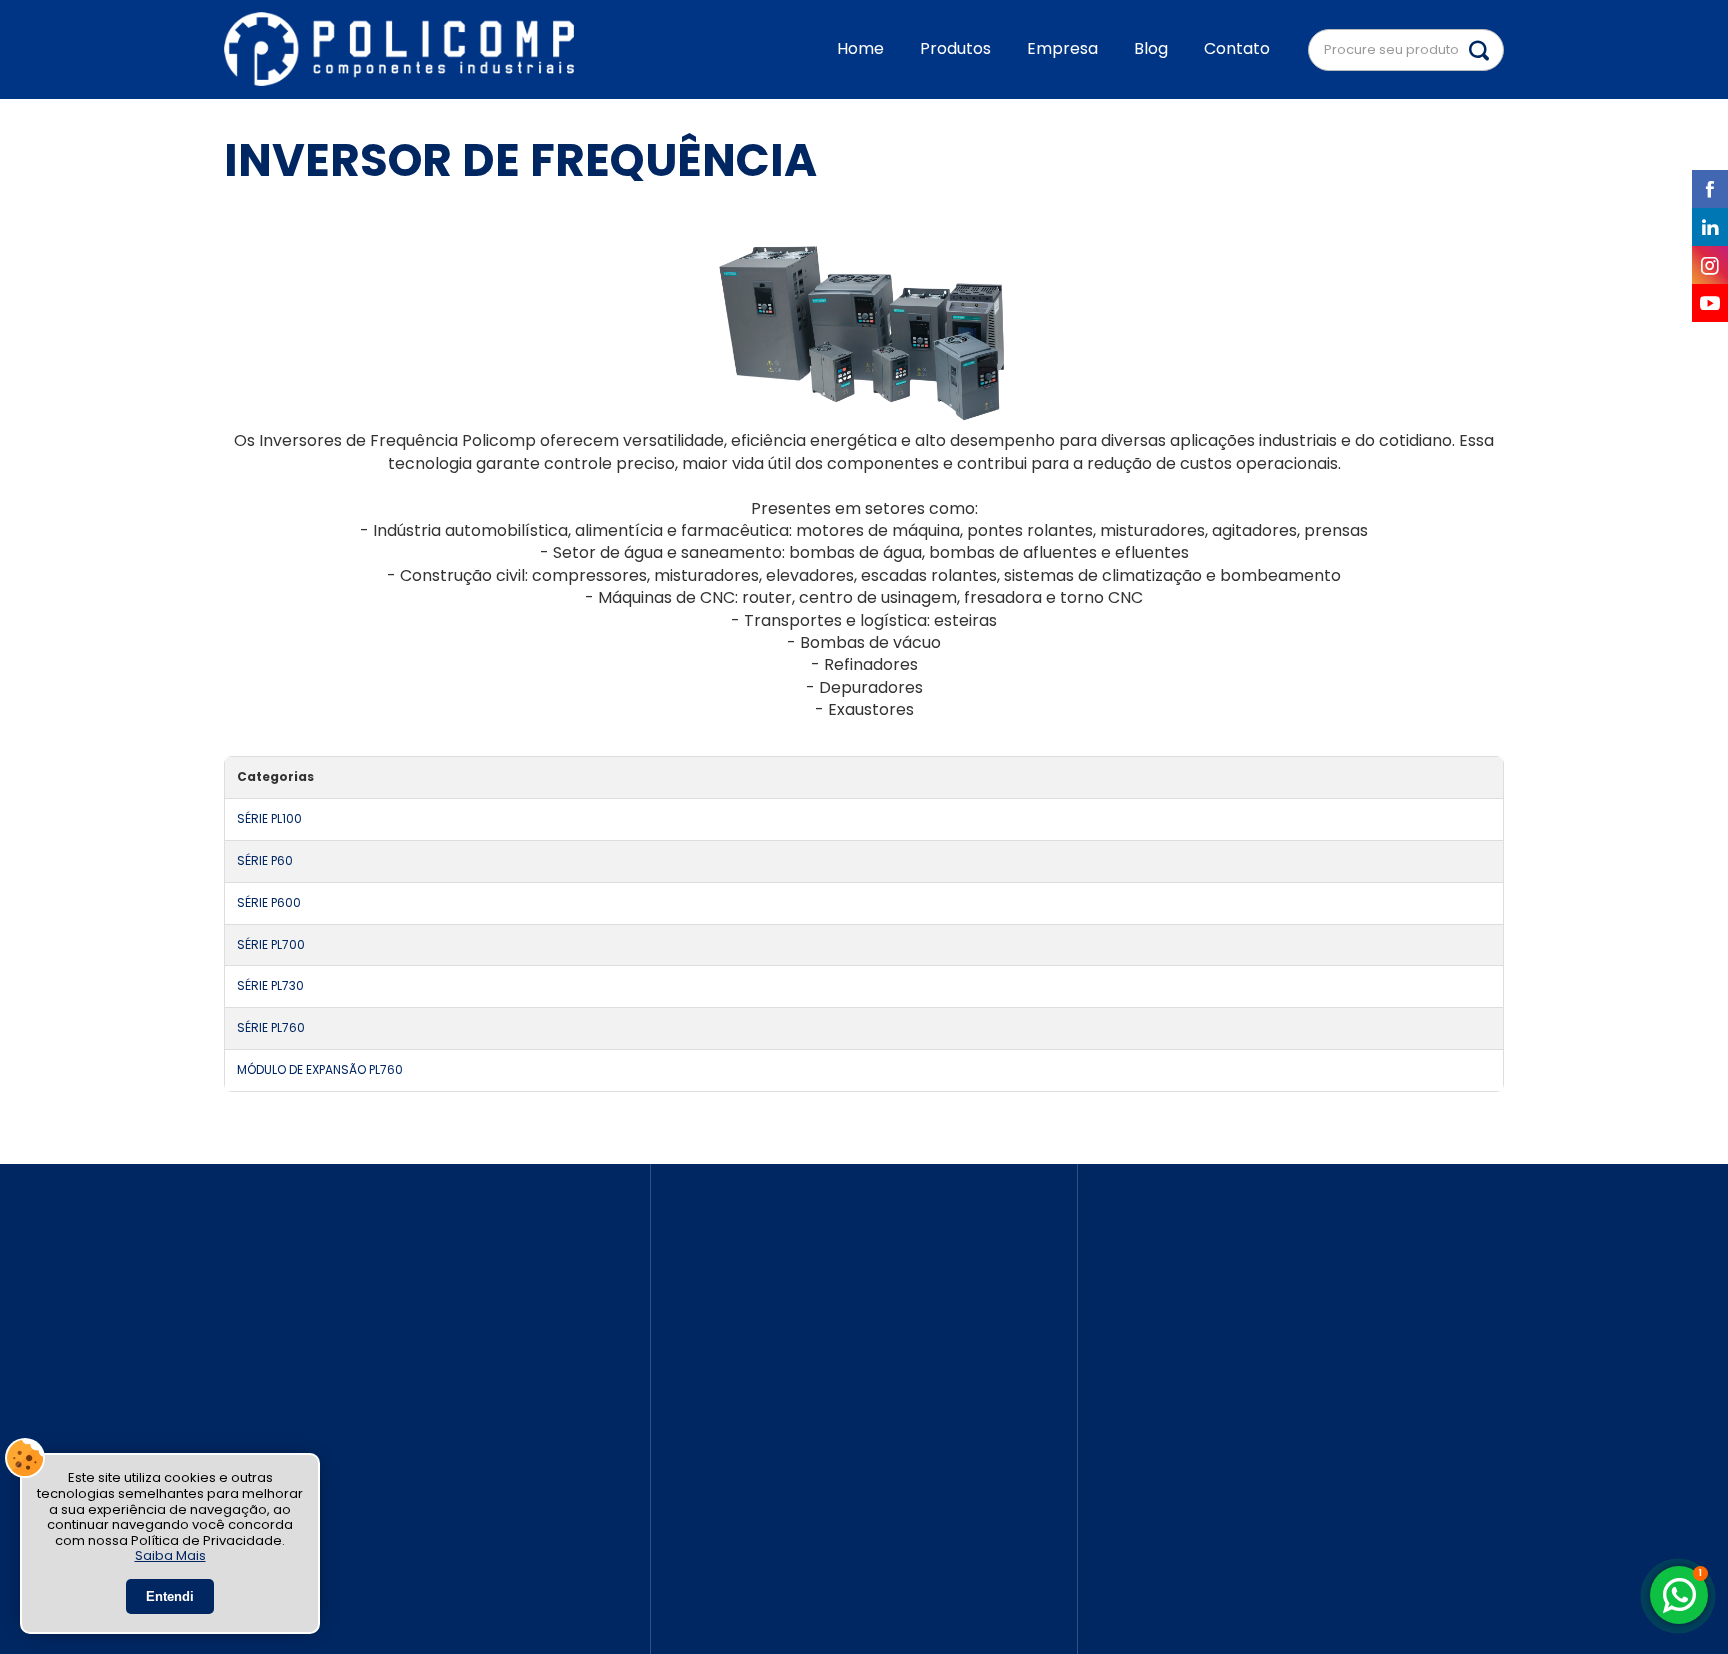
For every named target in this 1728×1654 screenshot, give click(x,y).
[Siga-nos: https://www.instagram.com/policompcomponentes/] (414, 1501)
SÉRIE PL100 (269, 819)
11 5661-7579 (742, 1398)
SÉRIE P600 (269, 903)
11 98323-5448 (753, 1494)
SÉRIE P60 (265, 861)
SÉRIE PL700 (271, 945)
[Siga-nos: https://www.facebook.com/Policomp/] (414, 1397)
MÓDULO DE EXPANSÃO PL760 (320, 1070)
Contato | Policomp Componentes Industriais (1305, 1442)
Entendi (170, 1596)
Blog (1151, 48)
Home (860, 48)
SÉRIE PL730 (270, 986)
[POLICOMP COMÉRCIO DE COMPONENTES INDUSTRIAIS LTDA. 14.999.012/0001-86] (399, 49)
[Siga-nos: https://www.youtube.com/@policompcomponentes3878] (414, 1553)
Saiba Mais (170, 1556)
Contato (1237, 48)
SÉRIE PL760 (271, 1028)
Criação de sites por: (1195, 1590)
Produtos (955, 48)
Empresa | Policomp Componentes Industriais (1305, 1400)
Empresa (1062, 48)
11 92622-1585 (747, 1470)
